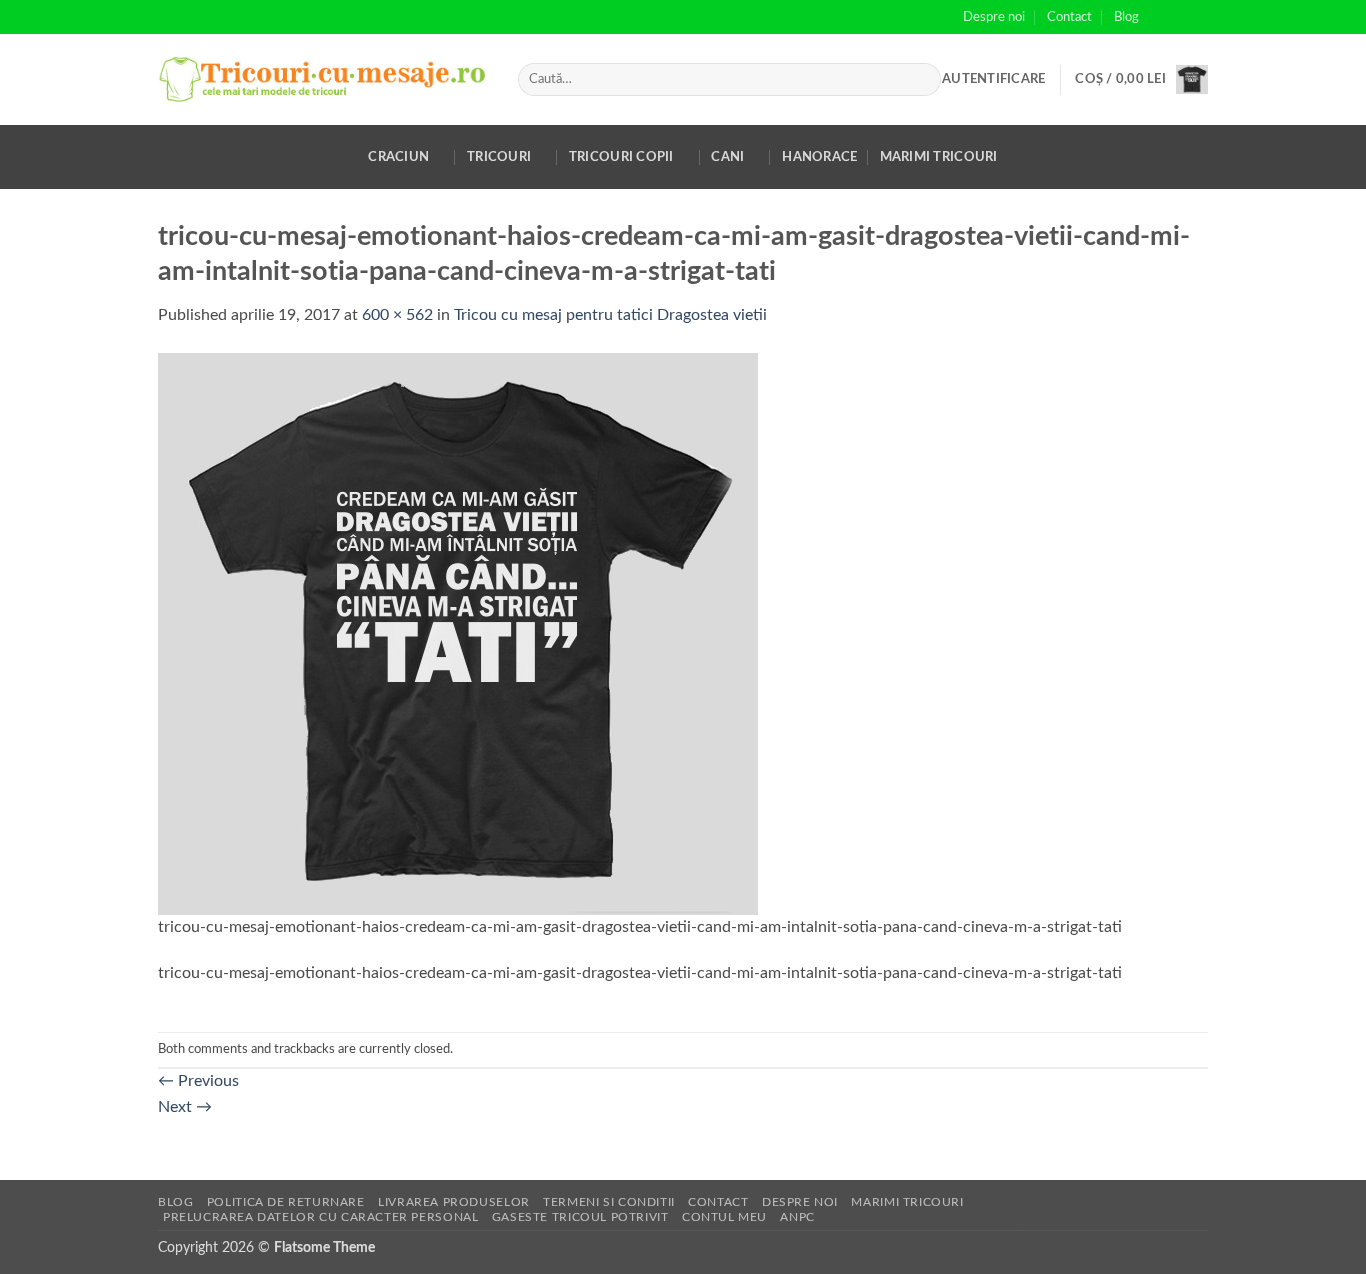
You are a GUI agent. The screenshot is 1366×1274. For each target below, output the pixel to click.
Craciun (398, 157)
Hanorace (819, 157)
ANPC (797, 1217)
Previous (198, 1081)
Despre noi (994, 17)
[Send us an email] (1198, 17)
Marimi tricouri (939, 157)
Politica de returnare (286, 1202)
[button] (993, 79)
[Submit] (921, 80)
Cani (727, 157)
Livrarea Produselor (454, 1202)
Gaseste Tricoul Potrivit (580, 1217)
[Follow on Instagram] (1179, 17)
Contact (1069, 17)
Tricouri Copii (621, 157)
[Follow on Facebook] (1160, 17)
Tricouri (499, 157)
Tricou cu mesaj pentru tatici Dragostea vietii (610, 315)
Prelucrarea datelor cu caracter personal (320, 1217)
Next (185, 1107)
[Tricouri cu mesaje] (323, 79)
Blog (1126, 17)
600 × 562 (397, 315)
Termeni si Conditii (609, 1202)
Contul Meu (724, 1217)
